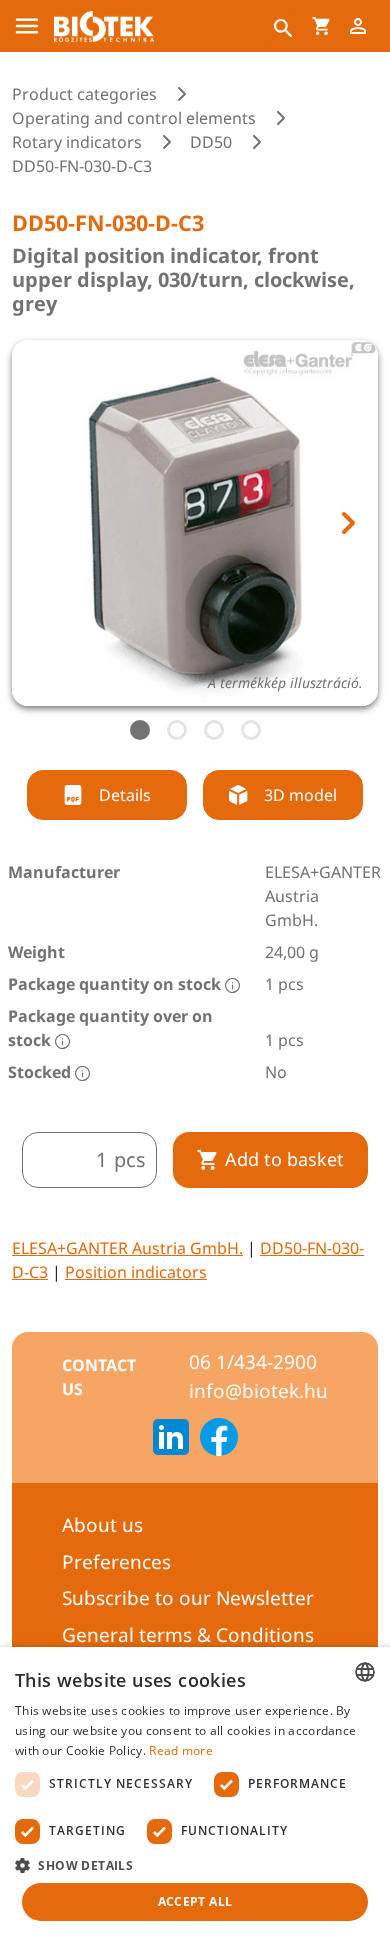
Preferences (116, 1562)
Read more (181, 1750)
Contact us (99, 1377)
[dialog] (195, 1794)
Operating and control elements (134, 118)
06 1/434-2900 (253, 1362)
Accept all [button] (195, 1901)
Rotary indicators (77, 142)
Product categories (84, 94)
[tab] (140, 730)
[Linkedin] (171, 1440)
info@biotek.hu (258, 1391)
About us (102, 1525)
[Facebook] (219, 1440)
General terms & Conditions (188, 1635)
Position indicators (136, 1272)
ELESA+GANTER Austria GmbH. (127, 1248)
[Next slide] (347, 523)
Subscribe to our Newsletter (188, 1598)
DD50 (211, 142)
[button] (195, 1865)
